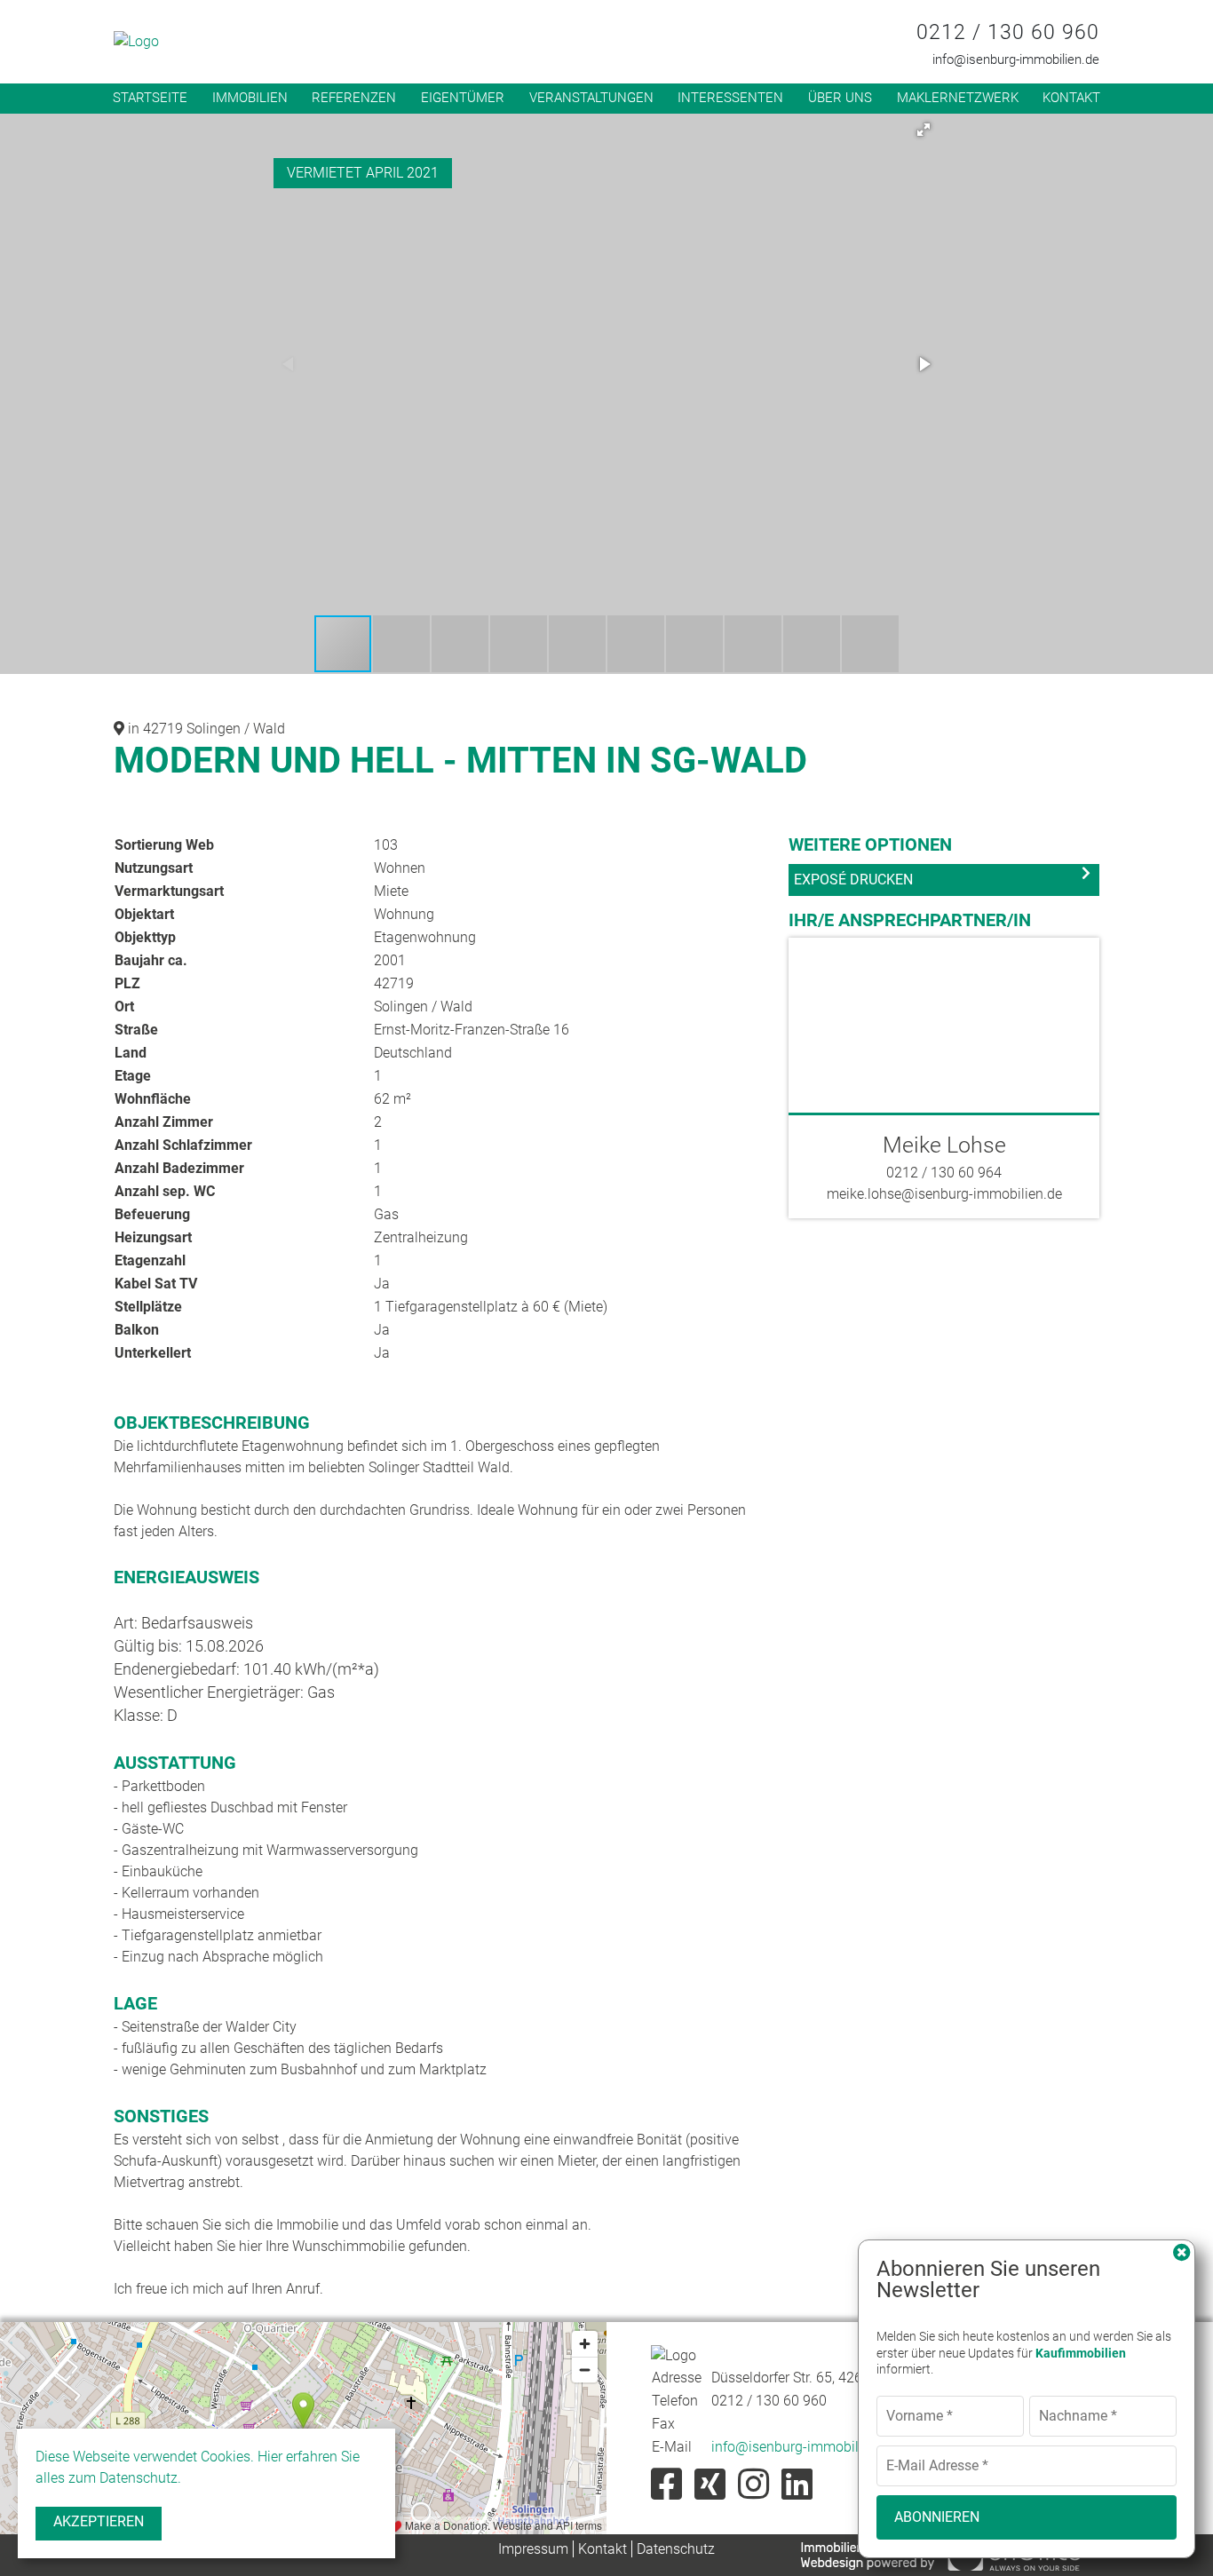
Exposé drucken (853, 880)
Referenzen (354, 98)
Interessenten (730, 98)
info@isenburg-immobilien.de (1016, 59)
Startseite (150, 98)
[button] (924, 130)
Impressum (533, 2549)
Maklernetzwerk (958, 98)
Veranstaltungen (591, 98)
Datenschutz (676, 2549)
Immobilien (250, 98)
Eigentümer (463, 98)
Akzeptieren (99, 2521)
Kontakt (1071, 98)
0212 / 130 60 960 (1008, 32)
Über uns (840, 98)
